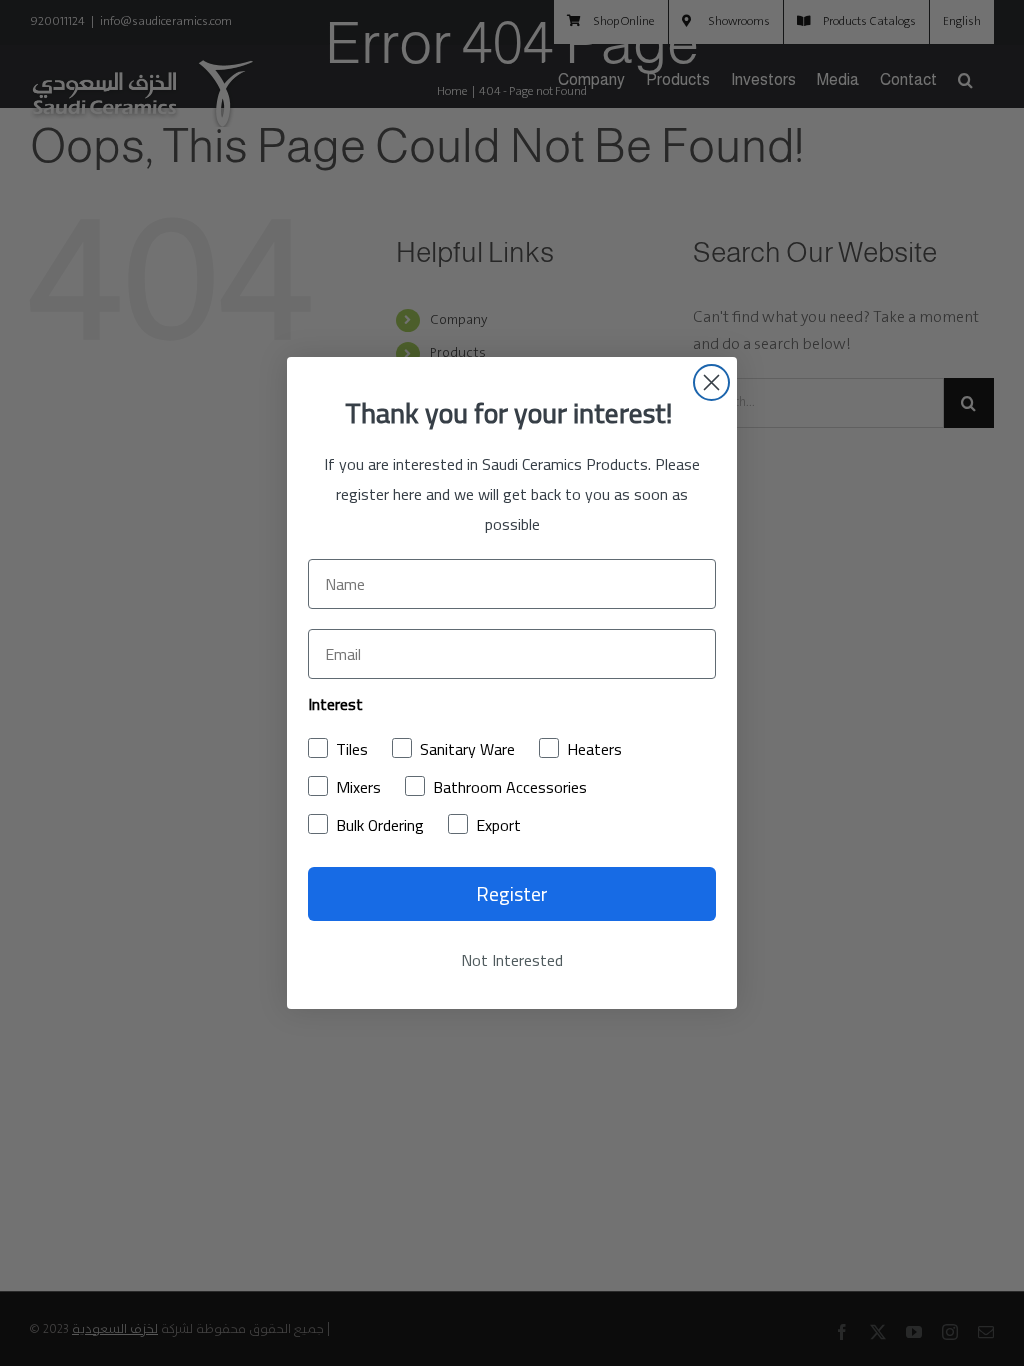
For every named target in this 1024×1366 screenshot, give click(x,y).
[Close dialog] (711, 382)
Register (512, 893)
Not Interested (512, 960)
